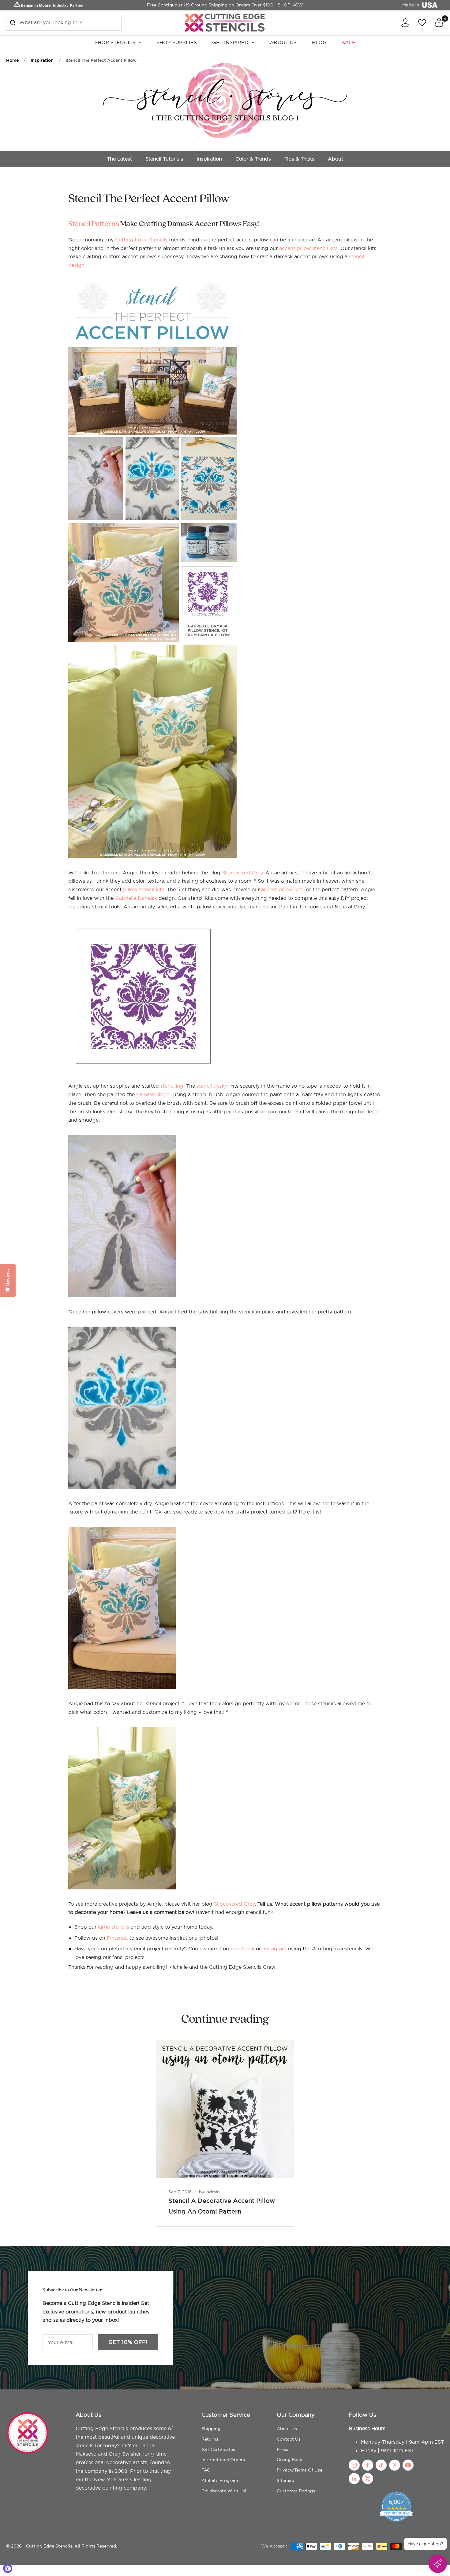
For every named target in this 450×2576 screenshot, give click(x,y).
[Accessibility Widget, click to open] (8, 2568)
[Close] (369, 1221)
